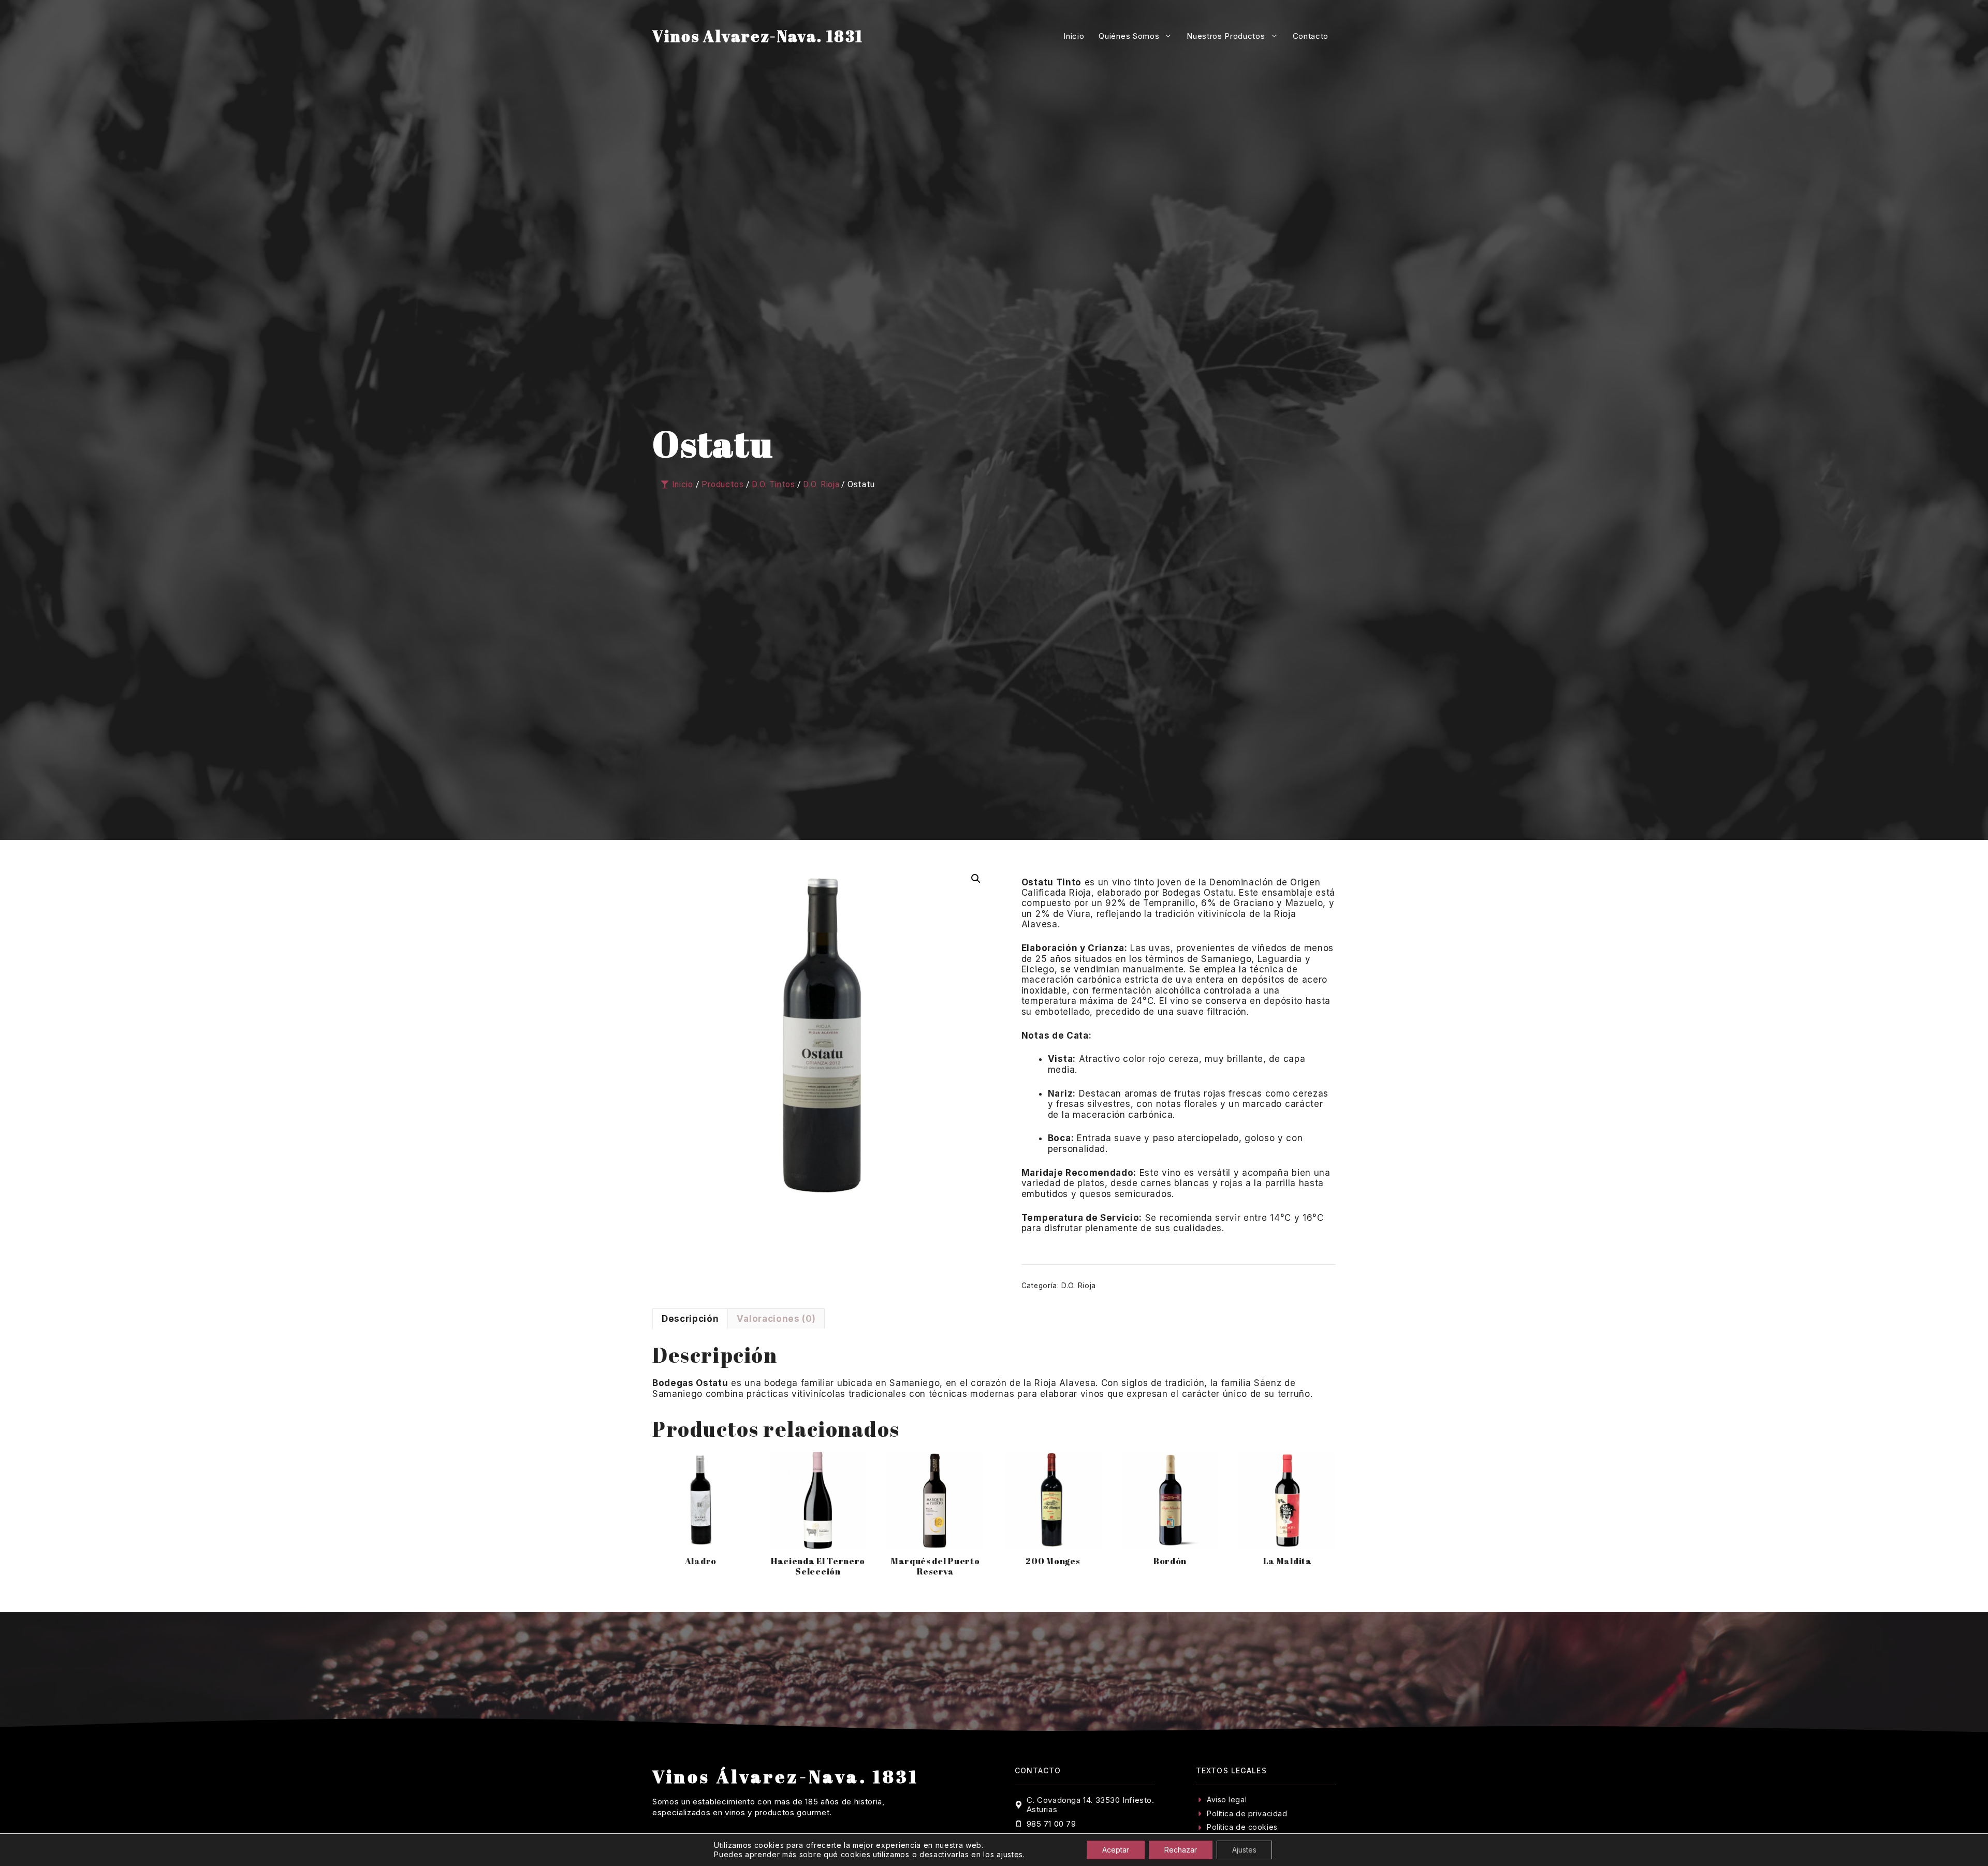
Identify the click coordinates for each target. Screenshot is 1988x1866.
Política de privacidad (1247, 1813)
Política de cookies (1242, 1827)
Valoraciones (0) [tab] (776, 1319)
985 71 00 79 (1051, 1824)
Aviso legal (1227, 1799)
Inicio (1074, 36)
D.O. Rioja (1079, 1286)
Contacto (1311, 36)
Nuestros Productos (1226, 36)
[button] (976, 879)
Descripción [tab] (690, 1319)
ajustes (1010, 1854)
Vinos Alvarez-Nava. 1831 (758, 36)
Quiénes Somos (1129, 36)
